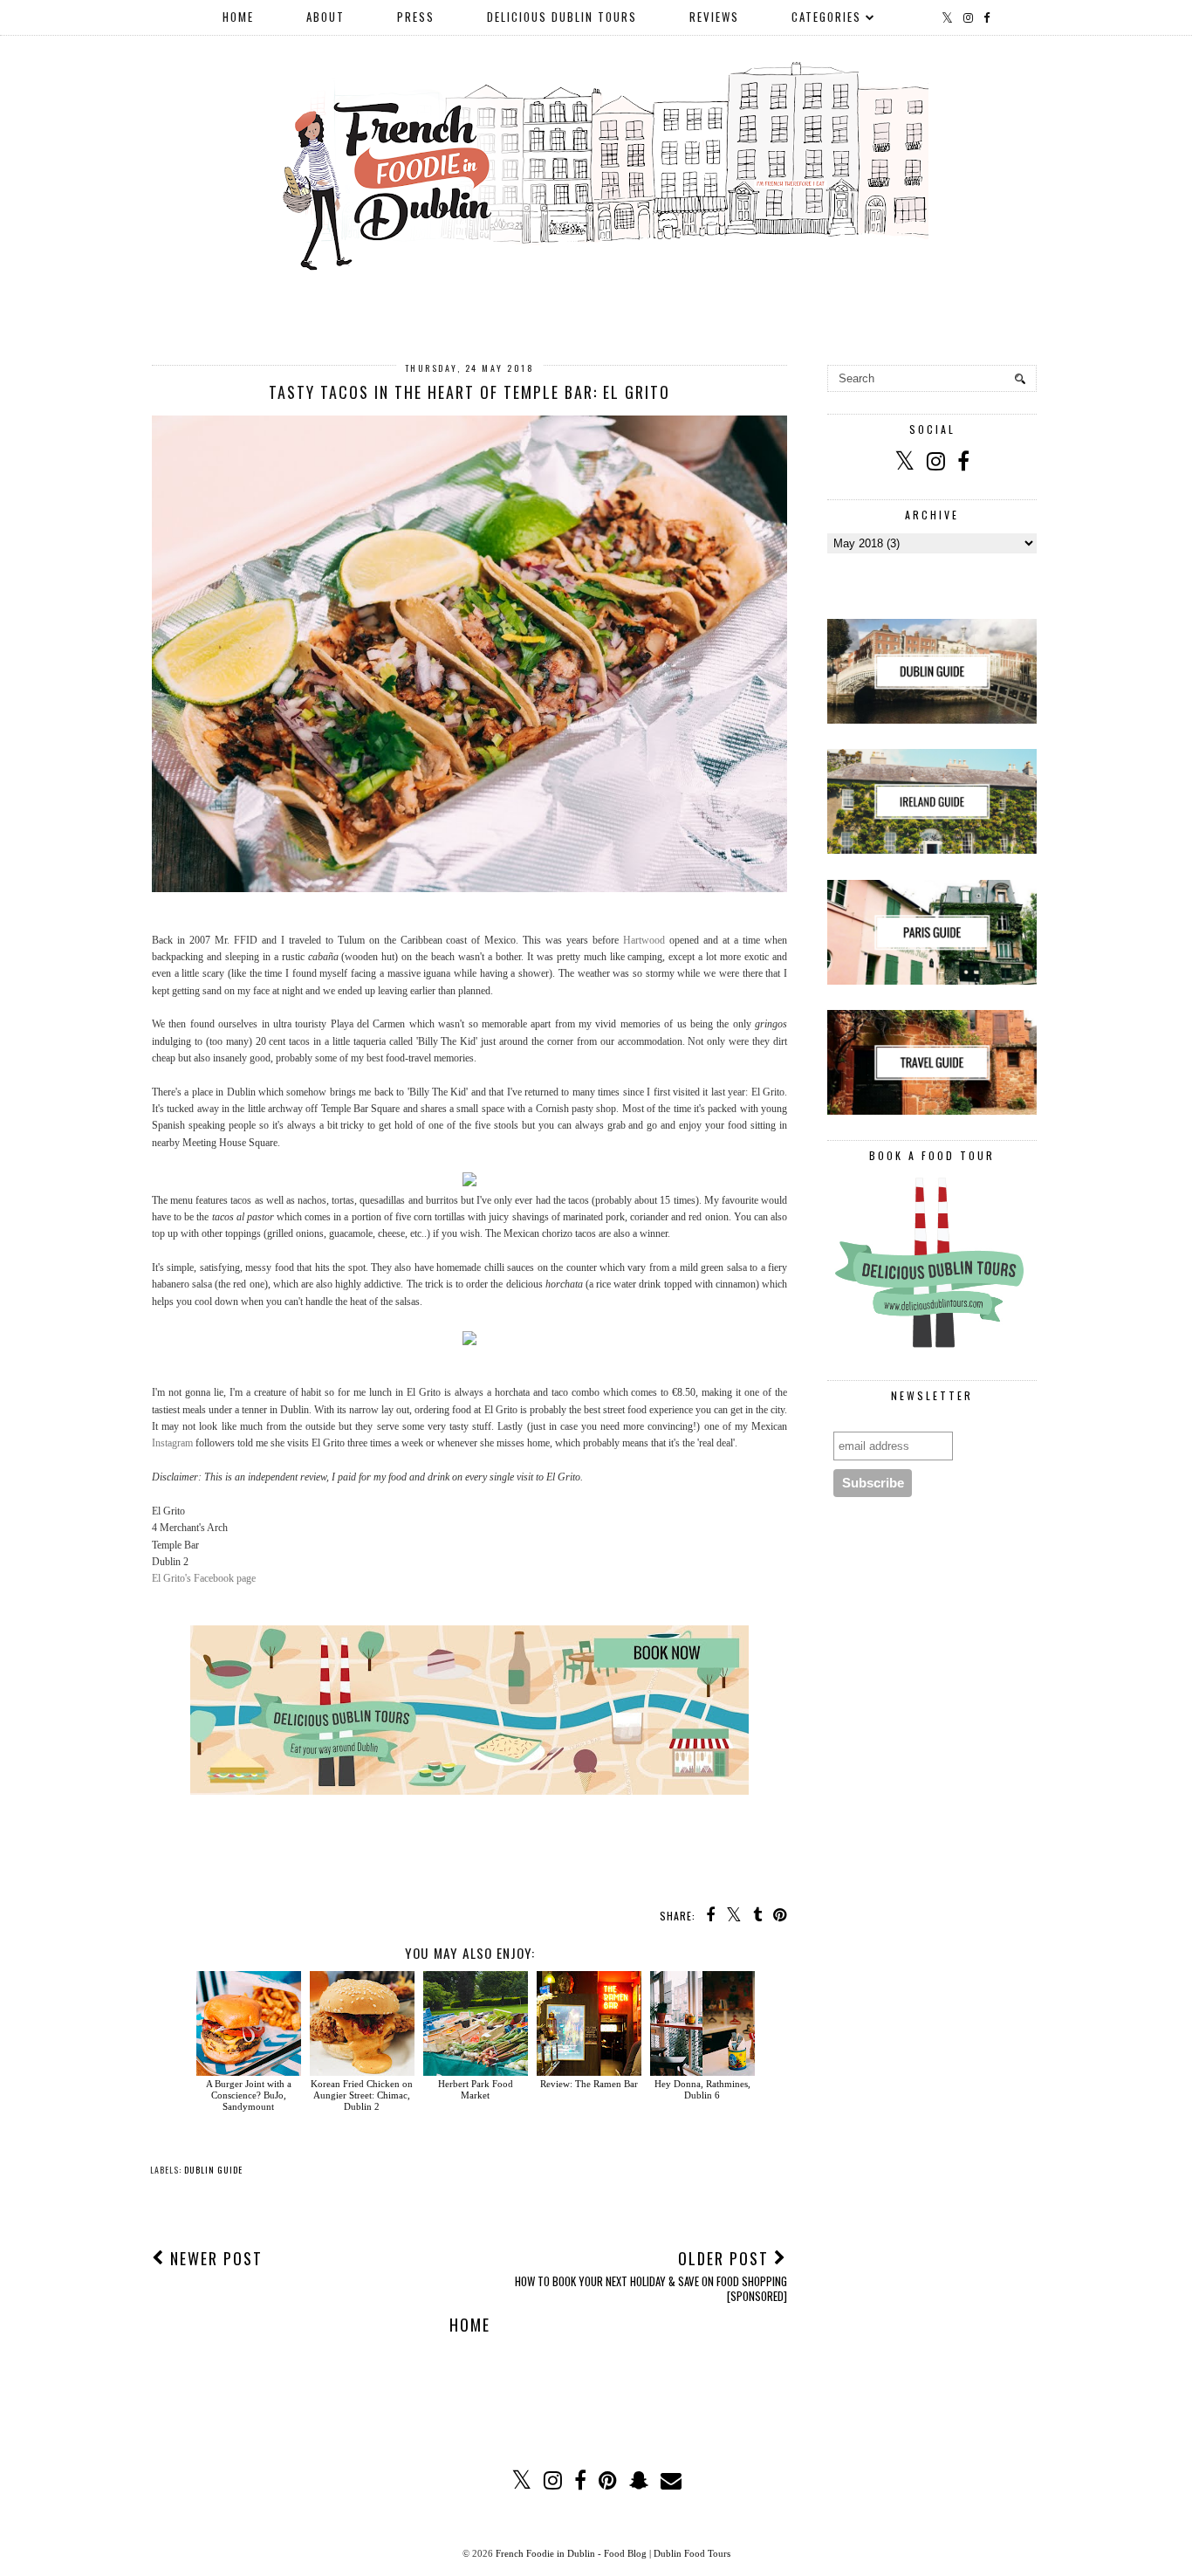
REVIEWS (714, 17)
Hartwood (644, 940)
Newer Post (214, 2258)
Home (470, 2325)
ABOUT (325, 17)
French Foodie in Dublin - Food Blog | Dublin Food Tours (613, 2553)
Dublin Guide (213, 2170)
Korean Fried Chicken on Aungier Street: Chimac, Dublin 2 (362, 2095)
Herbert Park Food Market (476, 2089)
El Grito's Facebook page (204, 1578)
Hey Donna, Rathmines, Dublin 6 (702, 2089)
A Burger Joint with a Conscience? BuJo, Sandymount (249, 2095)
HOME (238, 17)
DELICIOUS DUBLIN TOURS (562, 17)
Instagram (172, 1443)
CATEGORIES (826, 17)
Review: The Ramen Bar (589, 2084)
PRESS (416, 17)
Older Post (651, 2275)
